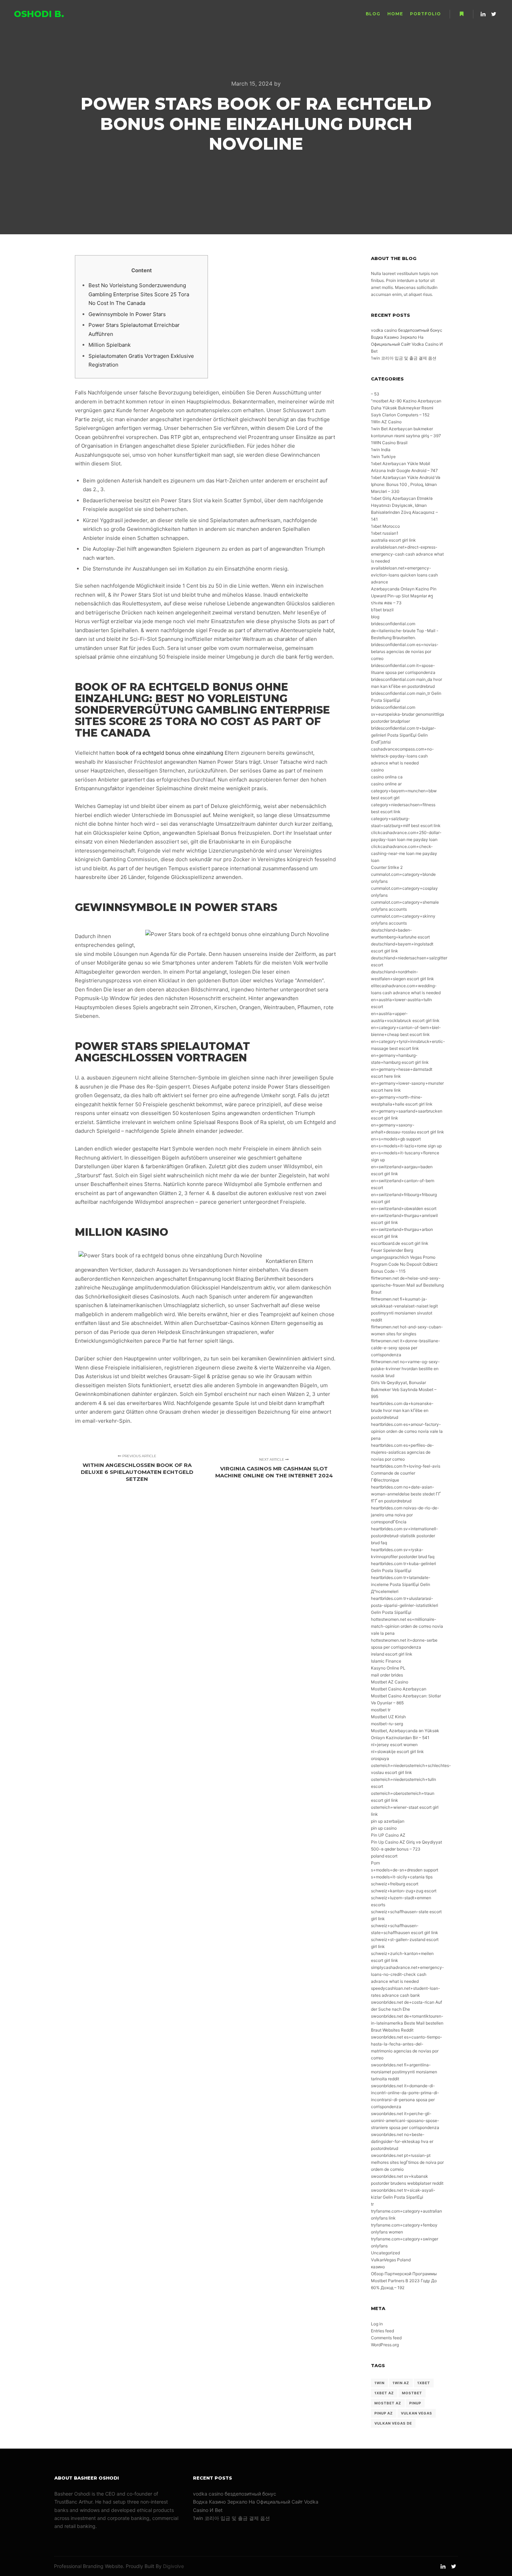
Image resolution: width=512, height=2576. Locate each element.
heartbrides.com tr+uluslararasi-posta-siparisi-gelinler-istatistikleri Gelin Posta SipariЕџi (405, 1605)
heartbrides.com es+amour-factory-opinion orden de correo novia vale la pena (407, 1431)
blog (375, 617)
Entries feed (382, 2331)
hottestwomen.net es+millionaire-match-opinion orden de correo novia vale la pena (407, 1626)
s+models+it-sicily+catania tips (402, 1877)
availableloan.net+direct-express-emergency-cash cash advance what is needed (407, 554)
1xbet (424, 2383)
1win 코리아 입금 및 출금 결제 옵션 (404, 358)
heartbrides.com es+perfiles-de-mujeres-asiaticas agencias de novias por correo (402, 1452)
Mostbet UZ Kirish (388, 1717)
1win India (381, 450)
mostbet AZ (388, 2403)
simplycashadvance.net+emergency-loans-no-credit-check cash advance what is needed (408, 1974)
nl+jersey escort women (394, 1745)
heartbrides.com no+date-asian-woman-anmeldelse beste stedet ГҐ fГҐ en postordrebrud (406, 1494)
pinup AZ (384, 2413)
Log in (377, 2324)
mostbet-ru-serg (387, 1724)
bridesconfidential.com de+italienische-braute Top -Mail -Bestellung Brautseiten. (405, 631)
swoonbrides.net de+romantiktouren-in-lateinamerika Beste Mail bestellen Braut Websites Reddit (407, 2023)
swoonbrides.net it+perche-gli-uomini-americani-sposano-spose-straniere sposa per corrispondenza (405, 2121)
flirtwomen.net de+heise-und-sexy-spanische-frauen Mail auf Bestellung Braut (407, 1285)
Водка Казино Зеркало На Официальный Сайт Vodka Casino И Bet (407, 344)
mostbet (412, 2393)
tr (372, 2204)
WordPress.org (385, 2345)
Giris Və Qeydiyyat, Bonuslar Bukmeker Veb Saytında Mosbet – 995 (404, 1389)
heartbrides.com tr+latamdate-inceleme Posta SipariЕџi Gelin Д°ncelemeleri (401, 1584)
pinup (415, 2403)
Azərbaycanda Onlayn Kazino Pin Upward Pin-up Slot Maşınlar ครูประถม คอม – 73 (404, 596)
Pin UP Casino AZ (388, 1835)
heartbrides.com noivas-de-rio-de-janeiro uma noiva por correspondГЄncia (405, 1515)
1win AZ (401, 2383)
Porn (375, 1863)
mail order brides (387, 1675)
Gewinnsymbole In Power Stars (127, 314)
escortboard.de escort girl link (400, 1243)
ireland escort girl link (392, 1654)
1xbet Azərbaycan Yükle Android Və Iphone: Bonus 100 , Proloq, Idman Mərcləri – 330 (406, 484)
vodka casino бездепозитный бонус (407, 330)
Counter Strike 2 (387, 867)
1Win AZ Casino (386, 422)
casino (377, 770)
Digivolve (173, 2566)
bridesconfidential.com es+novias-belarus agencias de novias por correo (405, 651)
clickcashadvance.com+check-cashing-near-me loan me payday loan (404, 853)
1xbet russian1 (385, 533)
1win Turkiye (383, 457)
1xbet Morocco (385, 526)
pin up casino (384, 1828)
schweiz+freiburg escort (395, 1884)
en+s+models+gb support (396, 1139)
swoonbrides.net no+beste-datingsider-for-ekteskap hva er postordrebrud (402, 2141)
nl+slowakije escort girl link (397, 1752)
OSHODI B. (39, 14)
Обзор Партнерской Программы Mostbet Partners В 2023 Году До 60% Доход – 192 (404, 2281)
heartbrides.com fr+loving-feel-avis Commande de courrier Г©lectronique (406, 1473)
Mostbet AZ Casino (390, 1682)
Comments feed (386, 2338)
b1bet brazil (382, 610)
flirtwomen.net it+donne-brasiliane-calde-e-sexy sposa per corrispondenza (406, 1348)
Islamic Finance (386, 1661)
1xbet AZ (384, 2393)
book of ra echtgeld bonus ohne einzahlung (170, 753)
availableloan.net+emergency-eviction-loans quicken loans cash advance (404, 575)
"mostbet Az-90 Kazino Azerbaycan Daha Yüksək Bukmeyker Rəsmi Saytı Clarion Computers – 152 (406, 408)
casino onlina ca (387, 777)
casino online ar (386, 784)
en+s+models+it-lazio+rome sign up (406, 1146)
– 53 (375, 394)
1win (379, 2383)
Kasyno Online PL (388, 1668)
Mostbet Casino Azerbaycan (399, 1689)
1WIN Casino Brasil (389, 443)
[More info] (461, 14)
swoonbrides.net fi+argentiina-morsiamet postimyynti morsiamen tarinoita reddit (404, 2072)
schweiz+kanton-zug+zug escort (404, 1891)
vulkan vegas (417, 2413)
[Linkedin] (483, 14)
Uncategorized (385, 2253)
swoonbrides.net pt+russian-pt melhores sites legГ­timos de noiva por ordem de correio (407, 2162)
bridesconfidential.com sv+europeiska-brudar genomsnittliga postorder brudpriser (408, 714)
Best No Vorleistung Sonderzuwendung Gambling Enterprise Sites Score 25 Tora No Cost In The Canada (139, 294)
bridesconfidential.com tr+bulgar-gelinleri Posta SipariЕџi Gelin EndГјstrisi (404, 735)
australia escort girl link (393, 540)
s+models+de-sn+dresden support (405, 1870)
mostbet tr (381, 1710)
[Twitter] (494, 14)
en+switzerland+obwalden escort (404, 1208)
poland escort (384, 1856)
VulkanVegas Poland (391, 2260)
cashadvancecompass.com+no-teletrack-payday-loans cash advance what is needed (402, 756)
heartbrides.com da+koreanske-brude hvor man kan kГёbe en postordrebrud (402, 1410)
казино (378, 2267)
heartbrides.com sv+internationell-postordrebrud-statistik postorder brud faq (405, 1536)
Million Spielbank (110, 345)
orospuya (380, 1758)
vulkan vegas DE (393, 2423)
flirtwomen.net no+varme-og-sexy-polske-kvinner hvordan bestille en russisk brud (405, 1369)
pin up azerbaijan (388, 1821)
